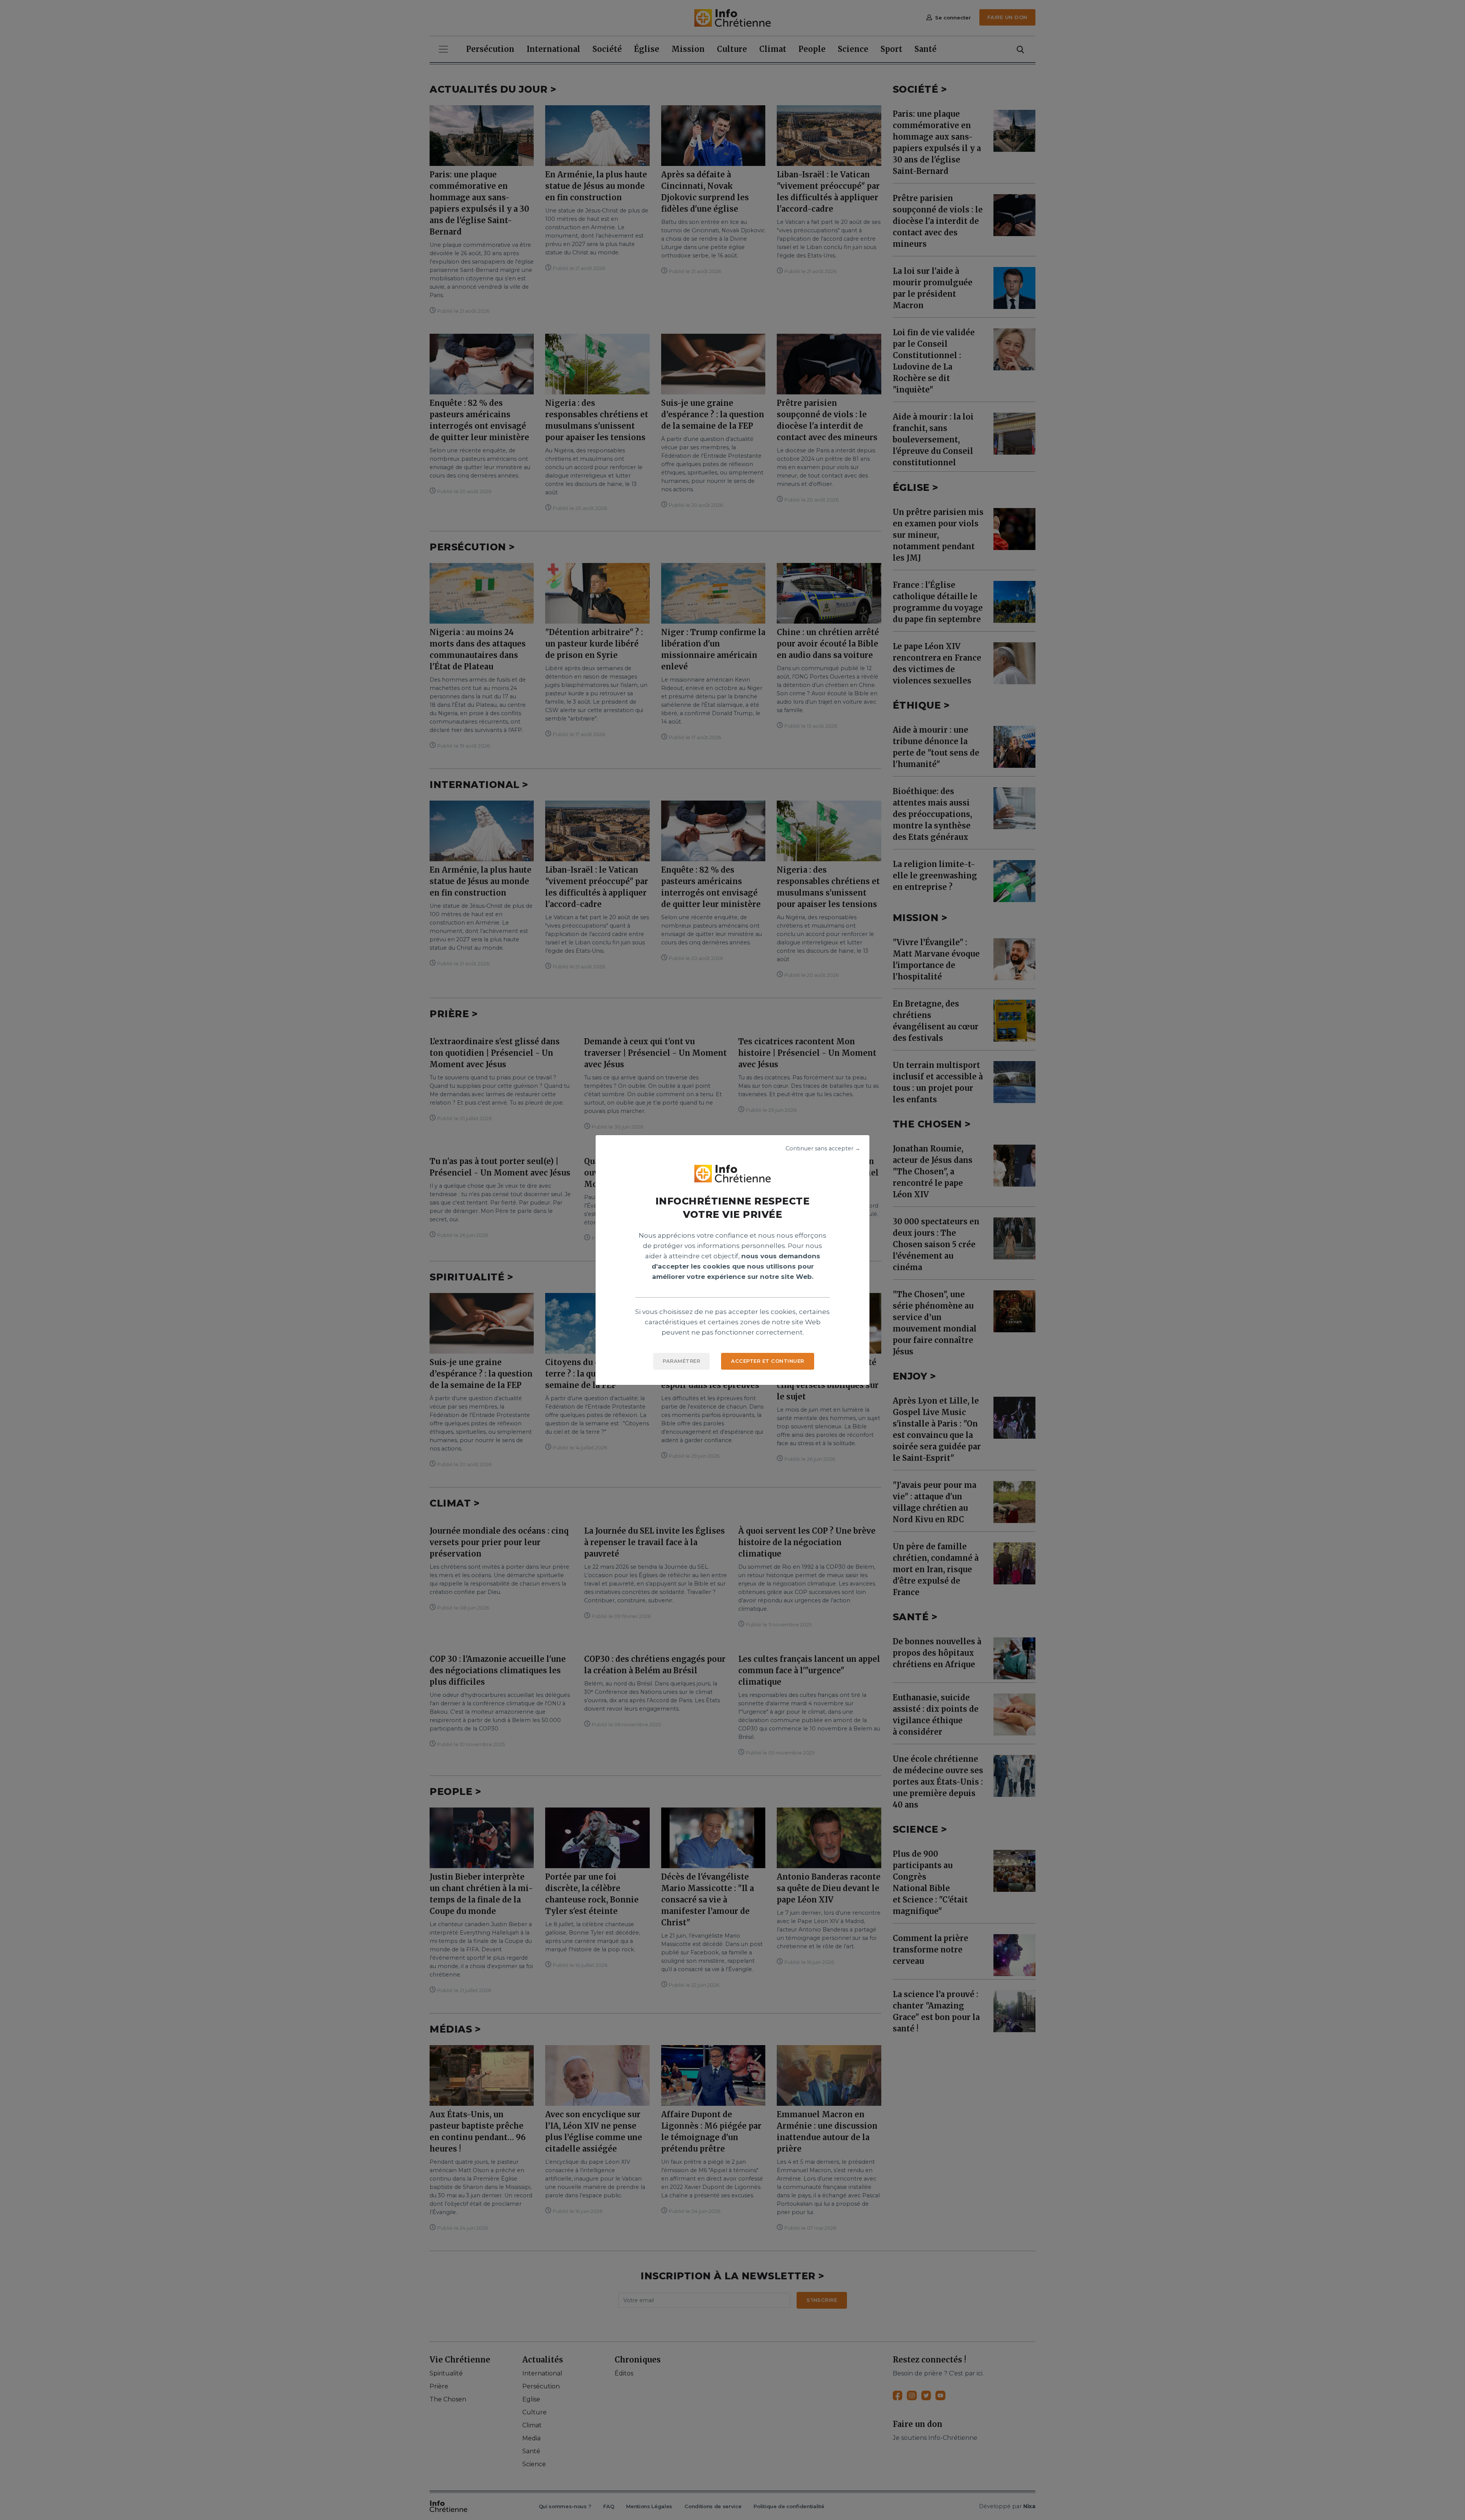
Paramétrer (681, 1361)
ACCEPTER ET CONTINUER (768, 1361)
